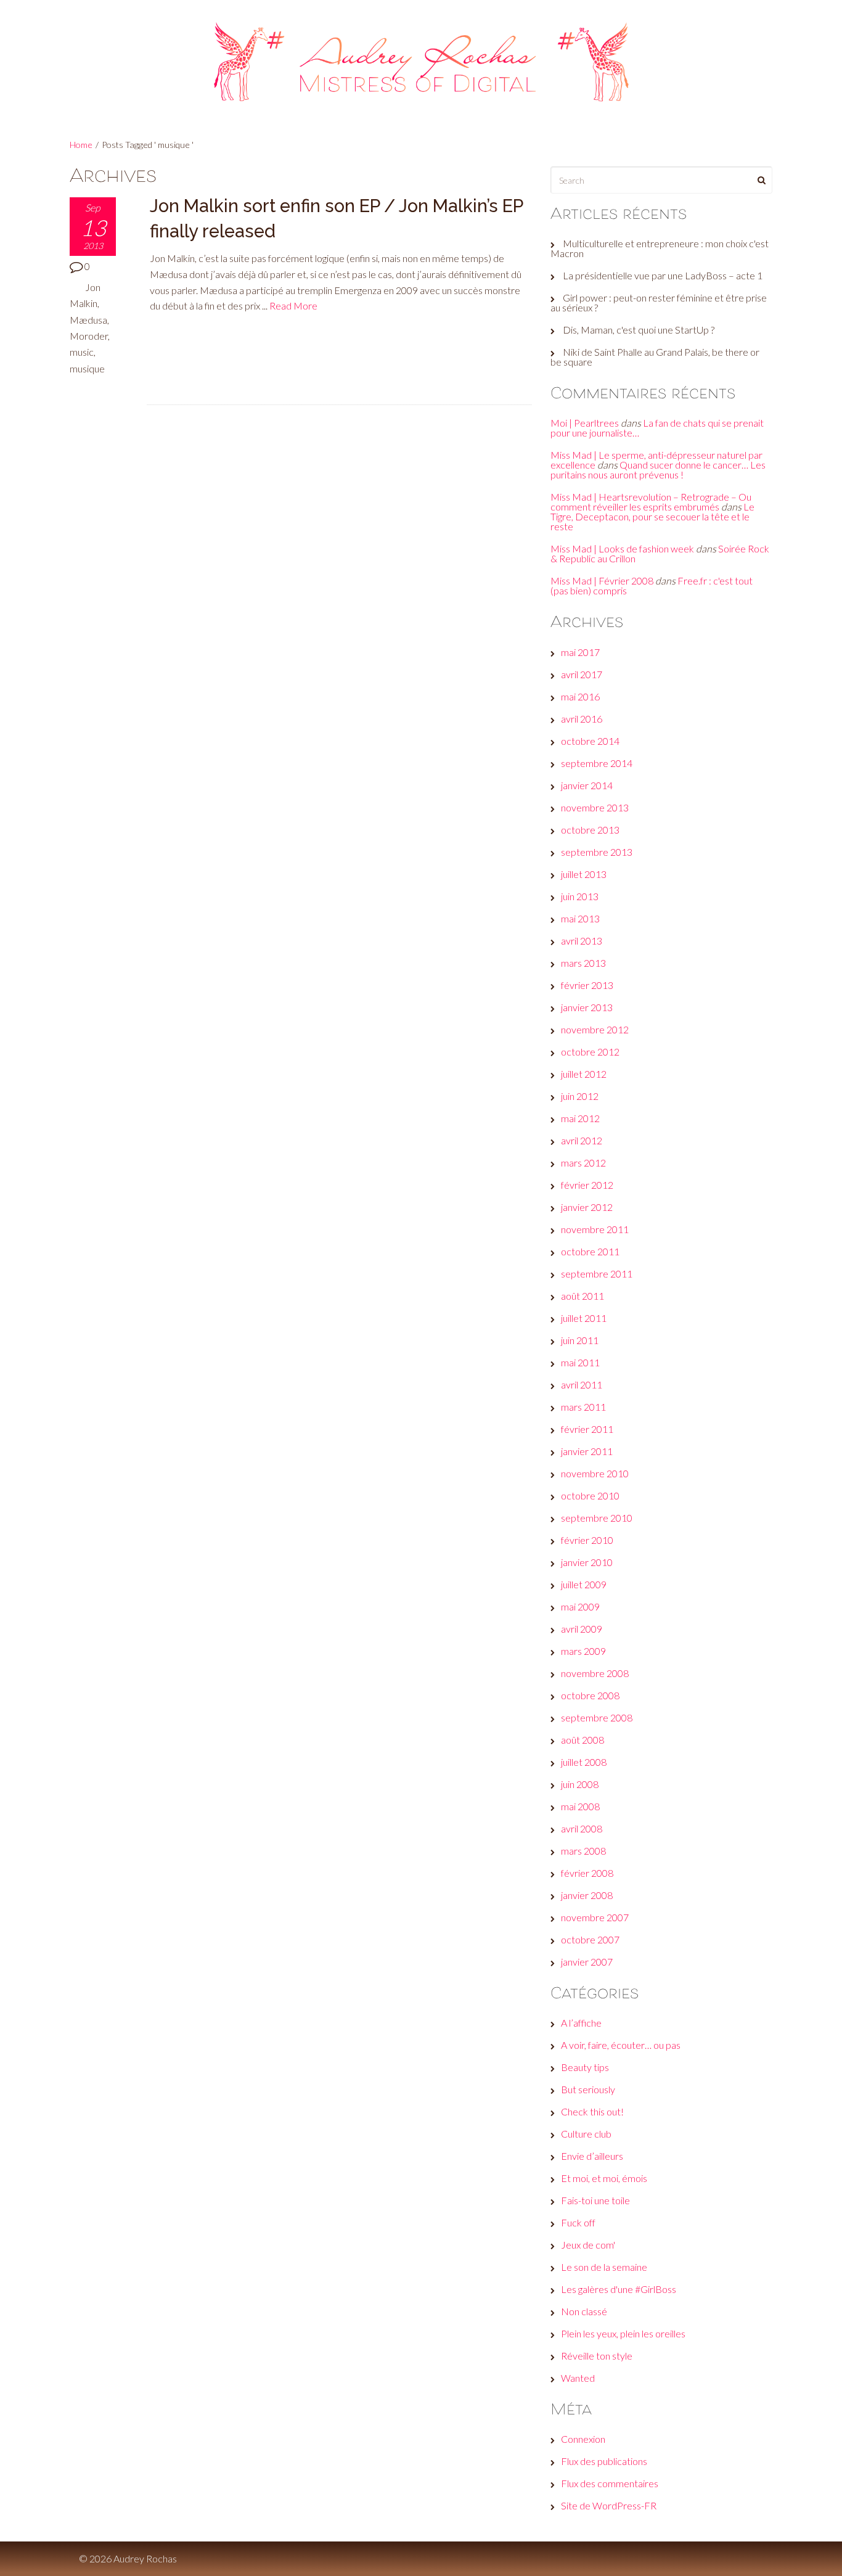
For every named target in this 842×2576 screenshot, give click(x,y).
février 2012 (587, 1185)
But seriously (588, 2089)
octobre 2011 (590, 1251)
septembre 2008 (597, 1717)
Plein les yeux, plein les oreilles (623, 2333)
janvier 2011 (587, 1451)
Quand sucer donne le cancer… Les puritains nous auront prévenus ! (658, 470)
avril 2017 (582, 674)
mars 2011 (583, 1407)
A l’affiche (581, 2023)
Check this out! (592, 2111)
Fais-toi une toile (595, 2200)
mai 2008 (580, 1806)
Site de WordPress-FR (609, 2505)
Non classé (584, 2311)
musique (87, 368)
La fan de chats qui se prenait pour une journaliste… (657, 428)
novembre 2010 (595, 1473)
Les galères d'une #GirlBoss (619, 2289)
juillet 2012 (584, 1074)
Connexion (583, 2439)
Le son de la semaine (604, 2267)
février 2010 (587, 1540)
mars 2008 (583, 1851)
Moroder (89, 336)
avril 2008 (582, 1828)
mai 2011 (580, 1362)
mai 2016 (580, 696)
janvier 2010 (587, 1562)
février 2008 (587, 1873)
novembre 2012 (595, 1029)
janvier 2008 (587, 1895)
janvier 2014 (587, 785)
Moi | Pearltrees (585, 423)
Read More (293, 306)
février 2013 (587, 985)
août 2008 (582, 1740)
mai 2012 (580, 1118)
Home (81, 145)
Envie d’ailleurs (592, 2156)
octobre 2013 (590, 830)
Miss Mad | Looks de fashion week (622, 548)
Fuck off (578, 2222)
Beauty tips (585, 2067)
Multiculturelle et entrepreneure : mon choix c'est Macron (660, 248)
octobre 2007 (590, 1939)
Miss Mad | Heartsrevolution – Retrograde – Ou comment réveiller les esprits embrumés (651, 502)
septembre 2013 (597, 852)
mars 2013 (583, 963)
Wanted (578, 2378)
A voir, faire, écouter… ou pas (621, 2045)
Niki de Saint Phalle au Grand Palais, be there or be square (655, 357)
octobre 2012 (590, 1052)
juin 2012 (580, 1096)
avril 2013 (582, 941)
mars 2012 (583, 1163)
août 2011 (582, 1296)
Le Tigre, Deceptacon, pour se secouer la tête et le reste (652, 516)
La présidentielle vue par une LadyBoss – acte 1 (663, 275)
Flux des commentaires (610, 2483)
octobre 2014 (590, 741)
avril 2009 (582, 1629)
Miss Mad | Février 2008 (602, 580)
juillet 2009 (584, 1584)
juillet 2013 (584, 874)
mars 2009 (583, 1651)
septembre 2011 (597, 1274)
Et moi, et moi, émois (604, 2178)
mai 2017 (580, 652)
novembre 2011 (595, 1229)
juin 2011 (580, 1340)
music (82, 352)
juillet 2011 (584, 1318)
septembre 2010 (597, 1518)
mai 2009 (580, 1606)
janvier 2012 (587, 1207)
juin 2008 (580, 1784)
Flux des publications (604, 2461)
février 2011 (587, 1429)
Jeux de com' (588, 2245)
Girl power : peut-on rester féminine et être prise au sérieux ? (659, 302)
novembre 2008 (595, 1673)
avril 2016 (582, 719)
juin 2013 (580, 896)
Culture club (586, 2134)
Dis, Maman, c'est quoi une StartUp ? (639, 330)
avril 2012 (582, 1140)
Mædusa (88, 320)
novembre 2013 (595, 807)
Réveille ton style (597, 2356)
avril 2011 (582, 1384)
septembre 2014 (597, 763)
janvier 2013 (587, 1007)
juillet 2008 (584, 1762)
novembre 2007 (595, 1917)
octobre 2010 (590, 1495)
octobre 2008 (590, 1695)
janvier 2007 (587, 1962)
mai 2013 (580, 918)
